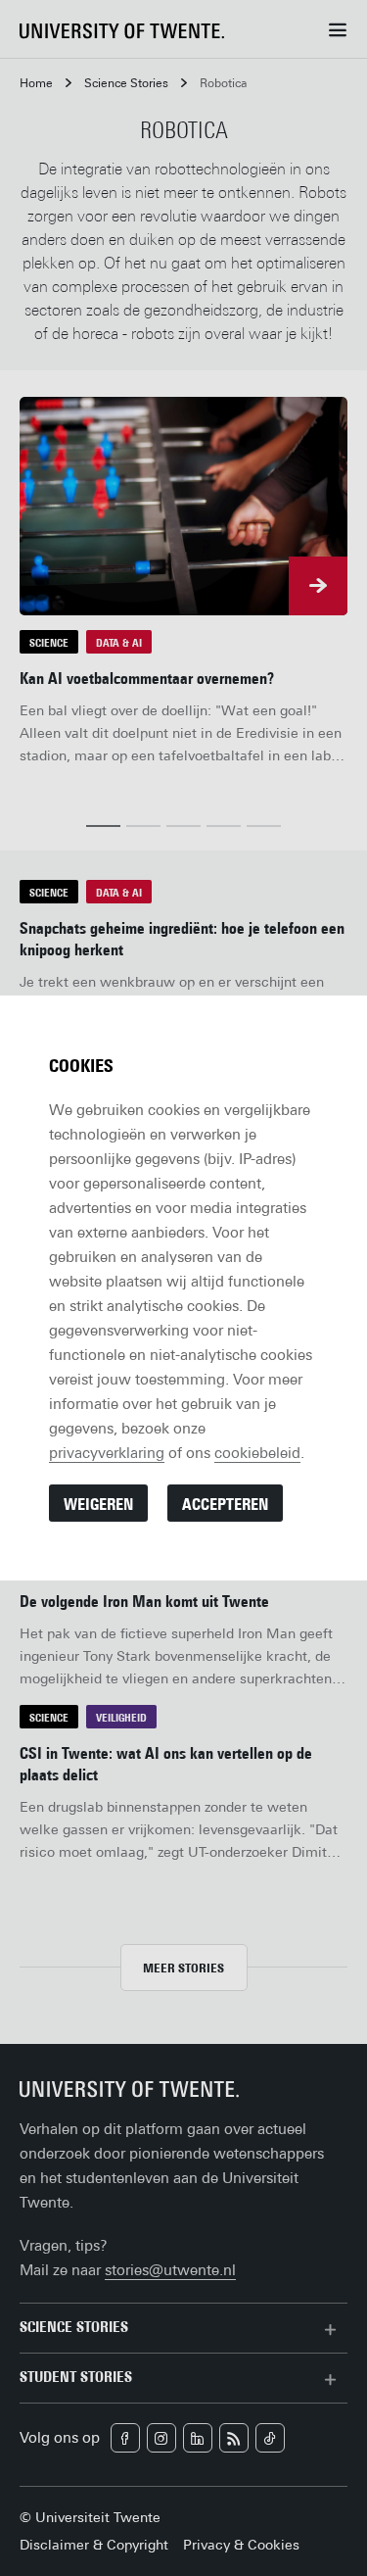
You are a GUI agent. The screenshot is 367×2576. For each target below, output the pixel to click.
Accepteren (225, 1505)
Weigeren (98, 1505)
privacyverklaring (107, 1453)
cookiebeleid (257, 1453)
